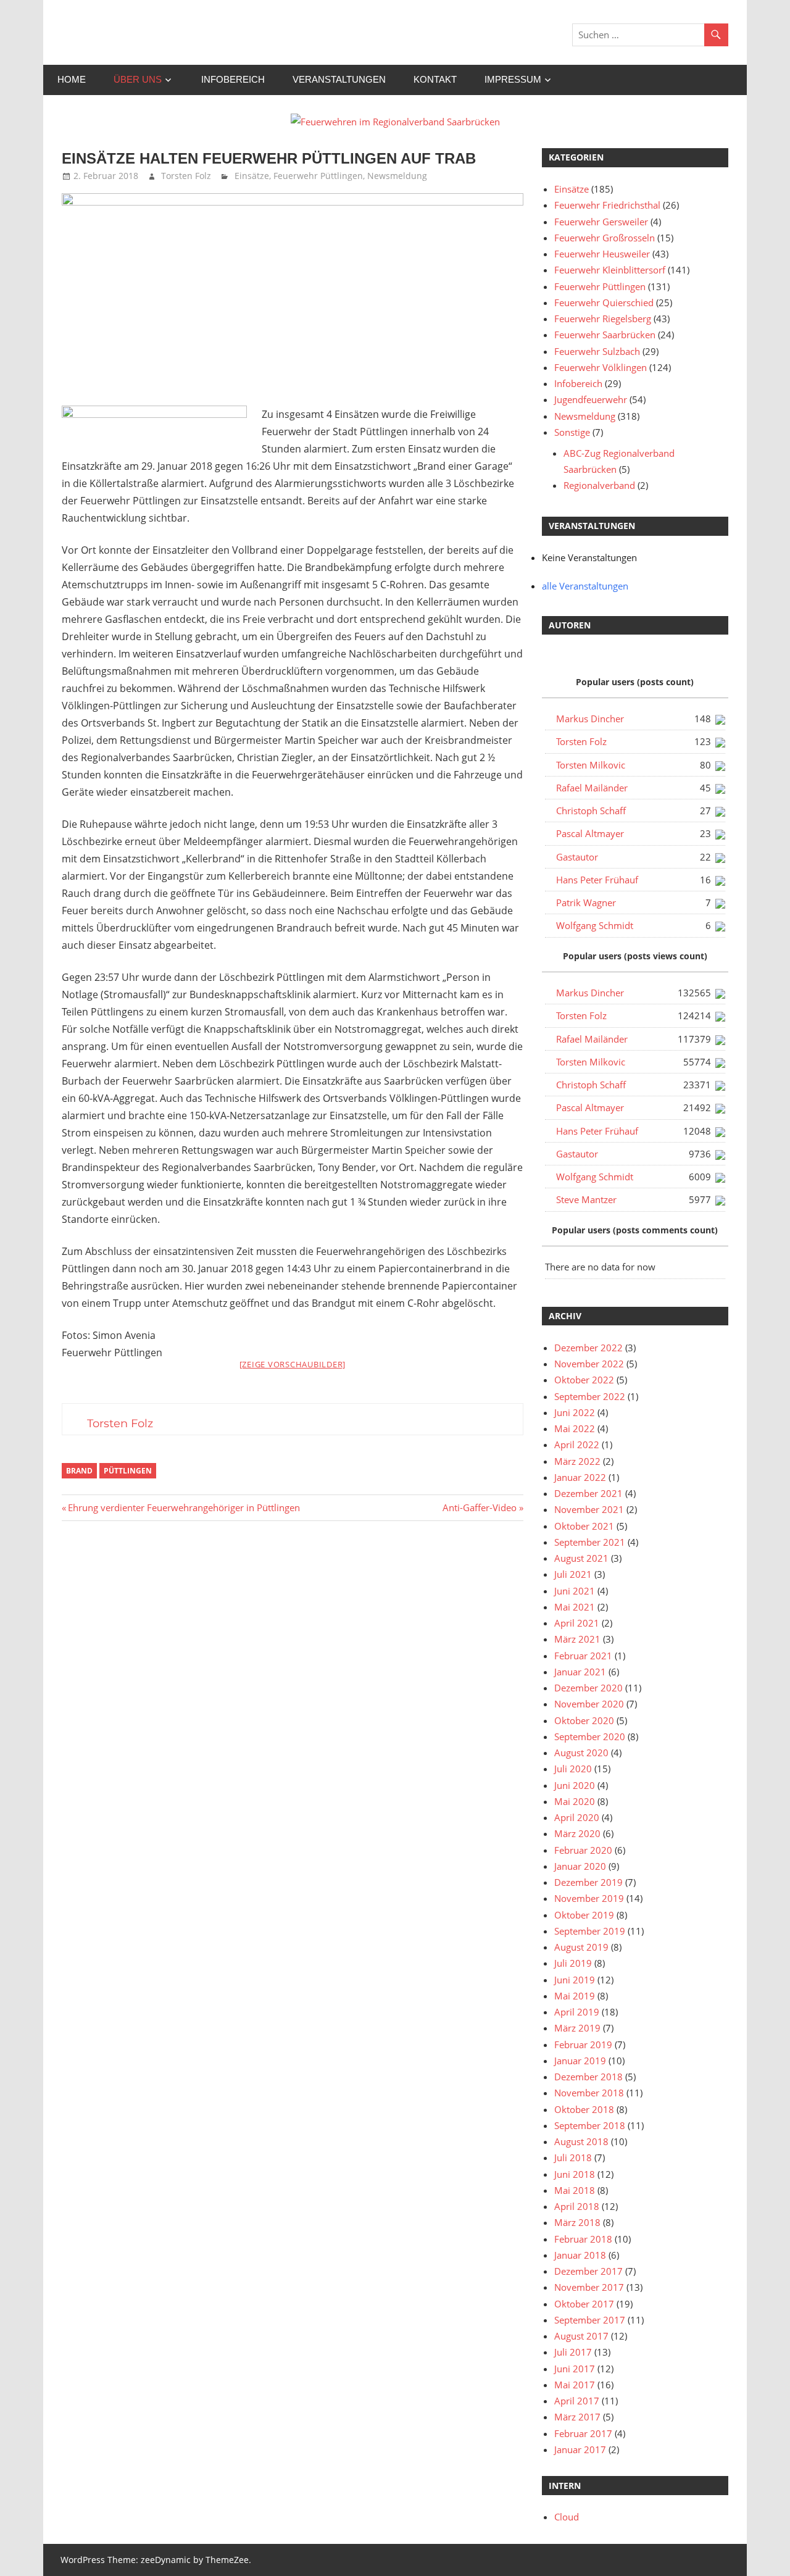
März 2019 (577, 2028)
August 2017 (581, 2336)
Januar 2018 (580, 2255)
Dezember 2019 (588, 1882)
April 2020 (577, 1817)
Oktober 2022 (584, 1380)
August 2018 (581, 2141)
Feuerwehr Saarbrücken (605, 335)
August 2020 (581, 1753)
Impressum (513, 79)
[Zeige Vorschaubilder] (293, 1364)
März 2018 (577, 2222)
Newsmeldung (397, 176)
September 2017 (590, 2320)
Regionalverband (599, 485)
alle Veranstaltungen (585, 586)
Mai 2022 (575, 1428)
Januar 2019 (580, 2061)
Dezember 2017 (588, 2271)
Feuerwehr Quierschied (604, 302)
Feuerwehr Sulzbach (597, 351)
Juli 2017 (573, 2352)
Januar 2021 (580, 1672)
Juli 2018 (573, 2157)
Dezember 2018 (588, 2077)
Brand (79, 1471)
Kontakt (435, 79)
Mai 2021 (575, 1607)
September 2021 (590, 1542)
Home (72, 79)
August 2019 (581, 1947)
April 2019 (577, 2012)
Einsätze (252, 176)
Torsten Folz (186, 176)
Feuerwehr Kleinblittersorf (610, 270)
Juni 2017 (575, 2369)
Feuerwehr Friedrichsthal (607, 205)
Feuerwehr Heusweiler (602, 254)
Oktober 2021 (584, 1526)
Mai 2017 (575, 2385)
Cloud (567, 2517)
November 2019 (589, 1898)
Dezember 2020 (588, 1688)
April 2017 (577, 2401)
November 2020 (589, 1704)
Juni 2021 (575, 1591)
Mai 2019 (575, 1996)
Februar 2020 (583, 1850)
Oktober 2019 (584, 1915)
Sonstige (572, 432)
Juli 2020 (573, 1769)
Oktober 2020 (584, 1720)
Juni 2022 (575, 1412)
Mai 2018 (575, 2190)
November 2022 (589, 1364)
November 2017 (589, 2287)
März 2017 (577, 2417)
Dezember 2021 (588, 1493)
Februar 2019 (583, 2045)
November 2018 (589, 2093)
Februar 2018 (583, 2239)
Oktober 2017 (584, 2304)
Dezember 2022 (588, 1348)
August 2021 (581, 1558)
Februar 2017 (583, 2433)
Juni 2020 (575, 1785)
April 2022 (577, 1444)
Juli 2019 (573, 1963)
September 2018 (590, 2125)
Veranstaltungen (339, 79)
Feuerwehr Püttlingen (318, 176)
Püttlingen (128, 1471)
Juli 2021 (573, 1574)
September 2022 (590, 1396)
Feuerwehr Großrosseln (605, 238)
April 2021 (577, 1623)
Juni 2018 (575, 2174)
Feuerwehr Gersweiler (601, 222)
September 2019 (590, 1931)
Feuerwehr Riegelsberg (603, 319)
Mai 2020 (575, 1801)
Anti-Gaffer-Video (480, 1507)
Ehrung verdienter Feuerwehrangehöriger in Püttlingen (184, 1507)
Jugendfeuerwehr (591, 399)
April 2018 (577, 2206)
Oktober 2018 (584, 2109)
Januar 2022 (580, 1477)
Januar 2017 (580, 2449)
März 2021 (577, 1639)
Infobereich (233, 79)
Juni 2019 (575, 1980)
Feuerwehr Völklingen (601, 367)
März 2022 (577, 1461)
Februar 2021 (583, 1656)
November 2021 (589, 1509)
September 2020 (590, 1736)
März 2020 (577, 1833)
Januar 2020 (580, 1866)
